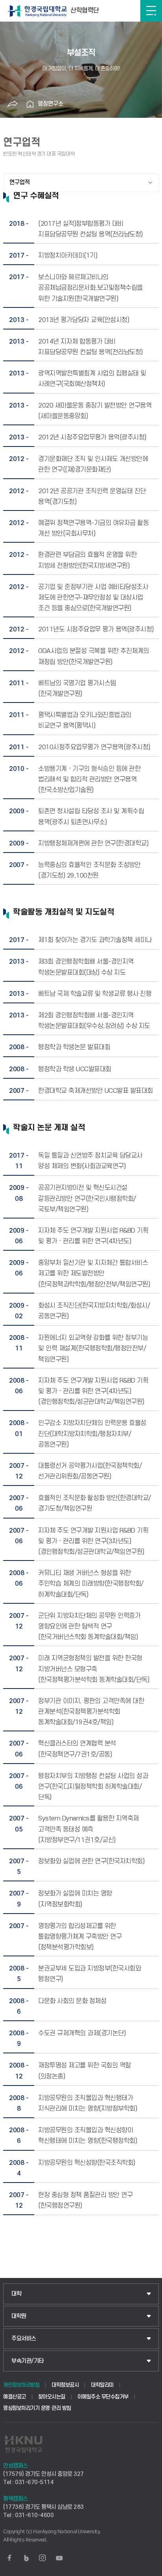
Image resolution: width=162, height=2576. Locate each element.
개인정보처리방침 (21, 2385)
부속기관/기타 (28, 2361)
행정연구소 (51, 104)
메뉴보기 (151, 11)
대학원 (19, 2316)
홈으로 (30, 104)
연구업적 (20, 182)
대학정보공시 (65, 2385)
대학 (16, 2294)
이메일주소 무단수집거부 (103, 2397)
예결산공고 (15, 2397)
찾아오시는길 (52, 2397)
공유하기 (12, 104)
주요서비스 (24, 2339)
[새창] (9, 2558)
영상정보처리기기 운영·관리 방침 (37, 2408)
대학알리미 (102, 2385)
